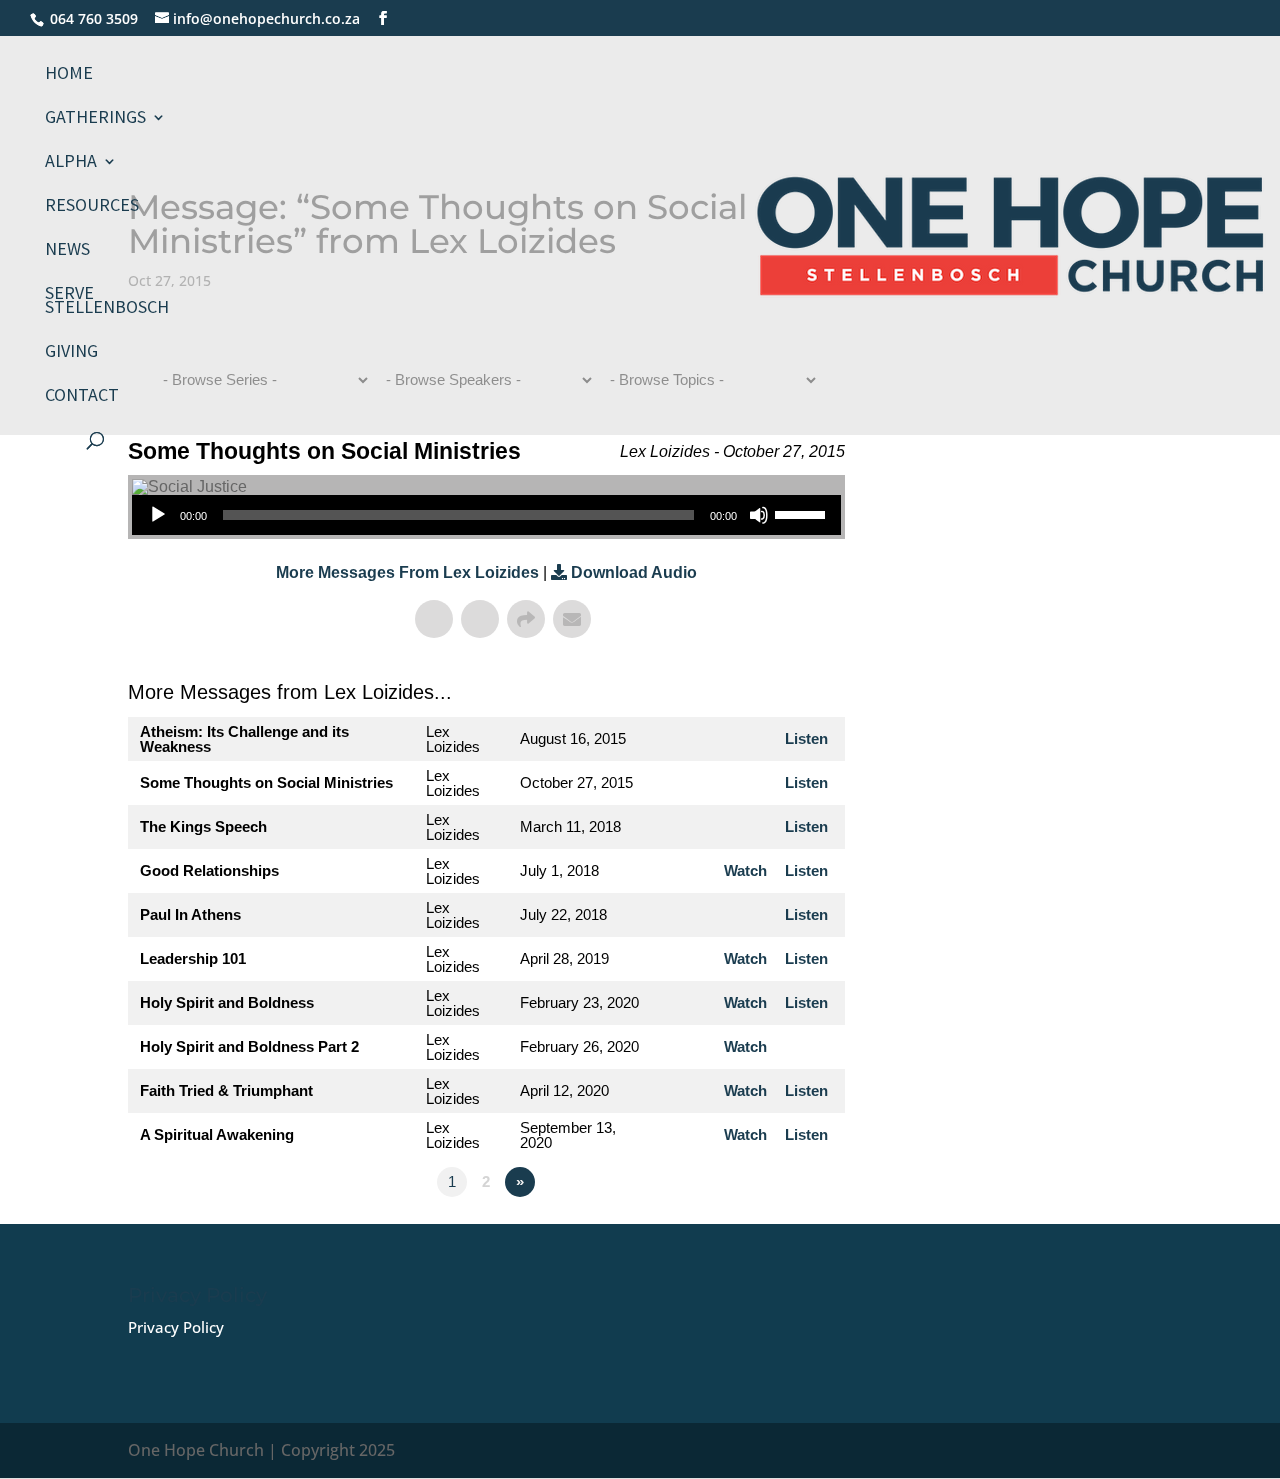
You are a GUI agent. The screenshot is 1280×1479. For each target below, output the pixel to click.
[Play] (158, 515)
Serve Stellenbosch (107, 302)
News (67, 251)
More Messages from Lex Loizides (407, 572)
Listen (806, 738)
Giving (71, 353)
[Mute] (759, 515)
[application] (486, 515)
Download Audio (634, 572)
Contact (82, 397)
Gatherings (95, 119)
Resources (92, 207)
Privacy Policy (176, 1327)
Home (69, 75)
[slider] (803, 513)
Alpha (71, 163)
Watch (745, 870)
